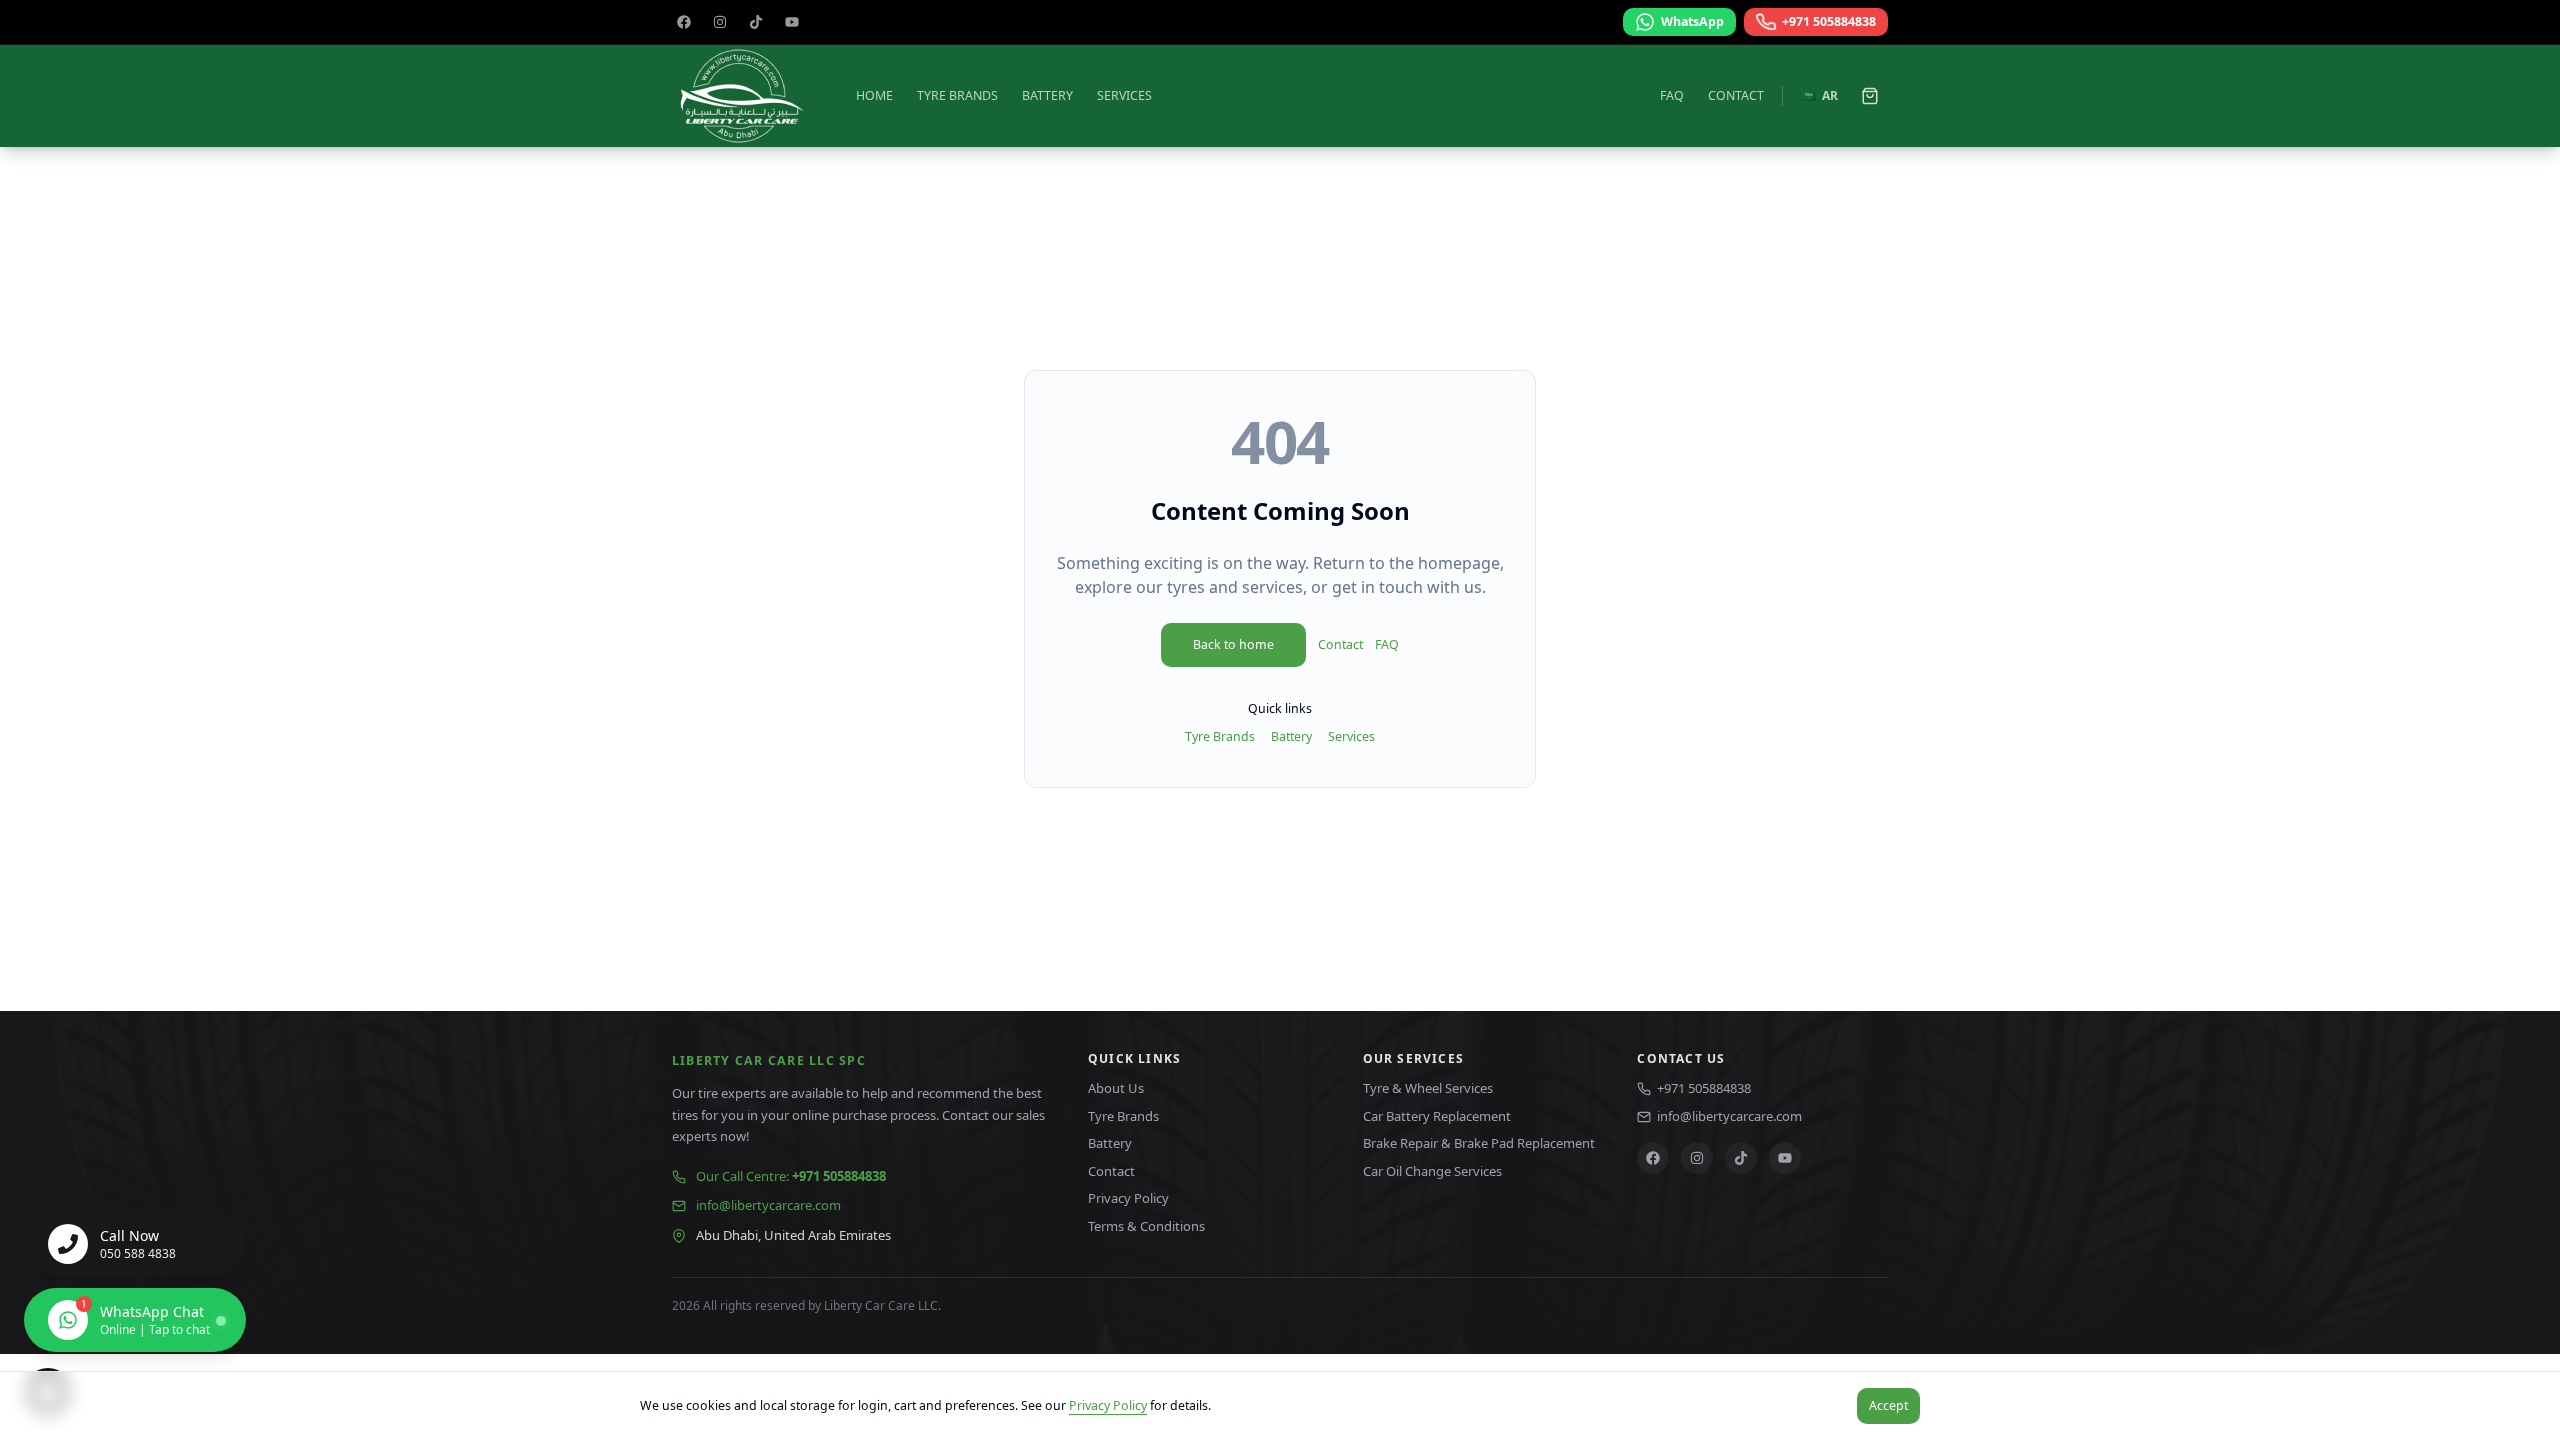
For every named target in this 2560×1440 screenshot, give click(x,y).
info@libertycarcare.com (768, 1205)
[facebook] (684, 22)
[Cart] (1870, 96)
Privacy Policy (1108, 1405)
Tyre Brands (957, 95)
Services (1124, 95)
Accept (1888, 1405)
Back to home (1233, 644)
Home (874, 95)
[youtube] (792, 22)
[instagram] (720, 22)
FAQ (1672, 95)
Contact (1736, 95)
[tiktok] (756, 22)
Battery (1047, 95)
